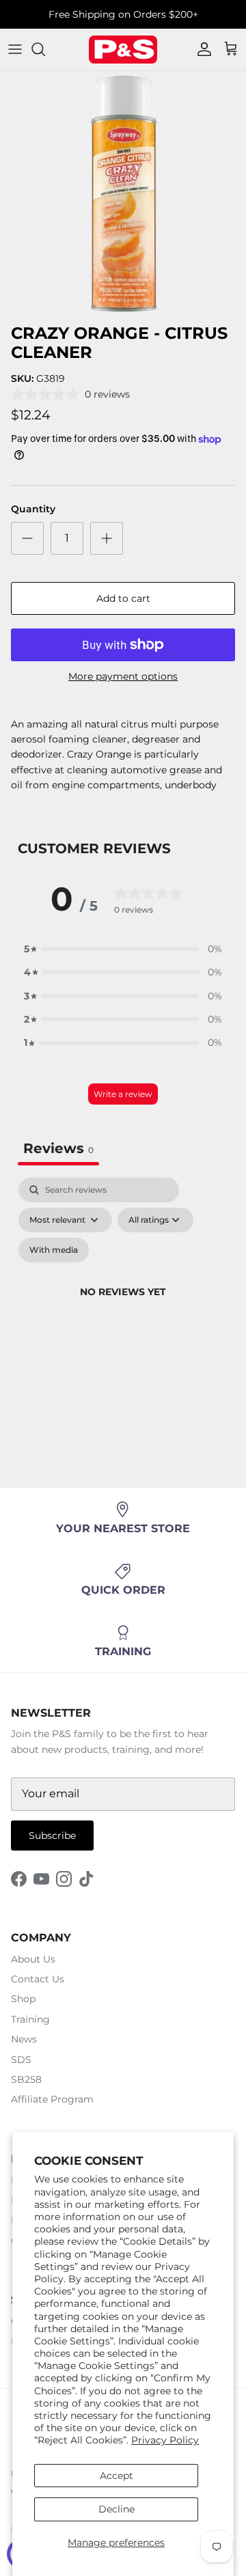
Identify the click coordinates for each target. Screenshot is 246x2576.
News (24, 2039)
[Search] (45, 49)
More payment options (123, 677)
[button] (123, 949)
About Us (33, 1959)
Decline (117, 2509)
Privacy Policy (165, 2440)
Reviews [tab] (58, 1148)
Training (30, 2019)
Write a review (123, 1094)
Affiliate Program (52, 2099)
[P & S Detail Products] (123, 50)
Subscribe (52, 1836)
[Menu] (15, 49)
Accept (117, 2476)
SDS (21, 2060)
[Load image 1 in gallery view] (123, 194)
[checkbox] (54, 1250)
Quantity (33, 509)
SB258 (26, 2079)
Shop (23, 1999)
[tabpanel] (123, 1308)
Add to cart (123, 598)
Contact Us (38, 1979)
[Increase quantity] (107, 538)
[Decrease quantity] (27, 538)
